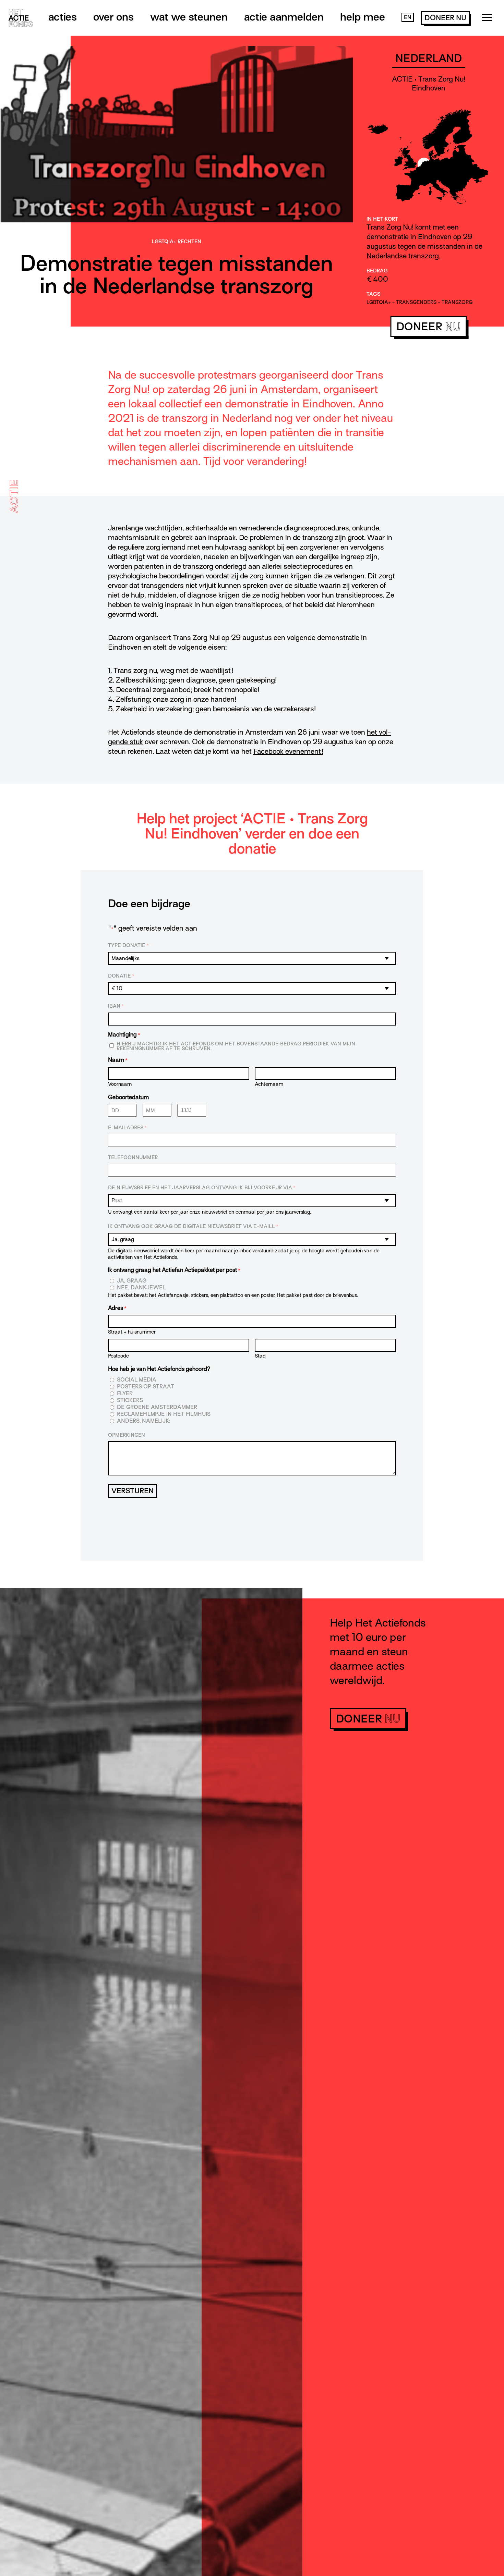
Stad (260, 1356)
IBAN (116, 1006)
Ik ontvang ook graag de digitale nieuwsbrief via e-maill (193, 1226)
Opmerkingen (127, 1435)
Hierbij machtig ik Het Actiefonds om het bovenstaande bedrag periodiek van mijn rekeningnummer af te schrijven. (236, 1046)
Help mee (363, 17)
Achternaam (269, 1084)
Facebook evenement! (288, 751)
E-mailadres (127, 1128)
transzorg (457, 302)
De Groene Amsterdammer (157, 1407)
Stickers (130, 1401)
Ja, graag (132, 1281)
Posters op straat (146, 1387)
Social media (137, 1380)
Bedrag (377, 271)
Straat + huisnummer (132, 1332)
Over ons (113, 17)
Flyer (125, 1394)
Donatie (121, 976)
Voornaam (120, 1084)
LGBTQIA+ (379, 302)
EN (408, 17)
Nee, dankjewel (141, 1288)
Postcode (118, 1356)
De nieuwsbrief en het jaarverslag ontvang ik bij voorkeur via (202, 1188)
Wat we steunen (189, 17)
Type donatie (128, 945)
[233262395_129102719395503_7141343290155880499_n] (176, 234)
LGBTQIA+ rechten (177, 242)
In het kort (382, 219)
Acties (63, 17)
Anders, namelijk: (143, 1421)
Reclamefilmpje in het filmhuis (164, 1414)
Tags (373, 294)
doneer (445, 18)
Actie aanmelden (284, 17)
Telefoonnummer (133, 1157)
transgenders (416, 302)
